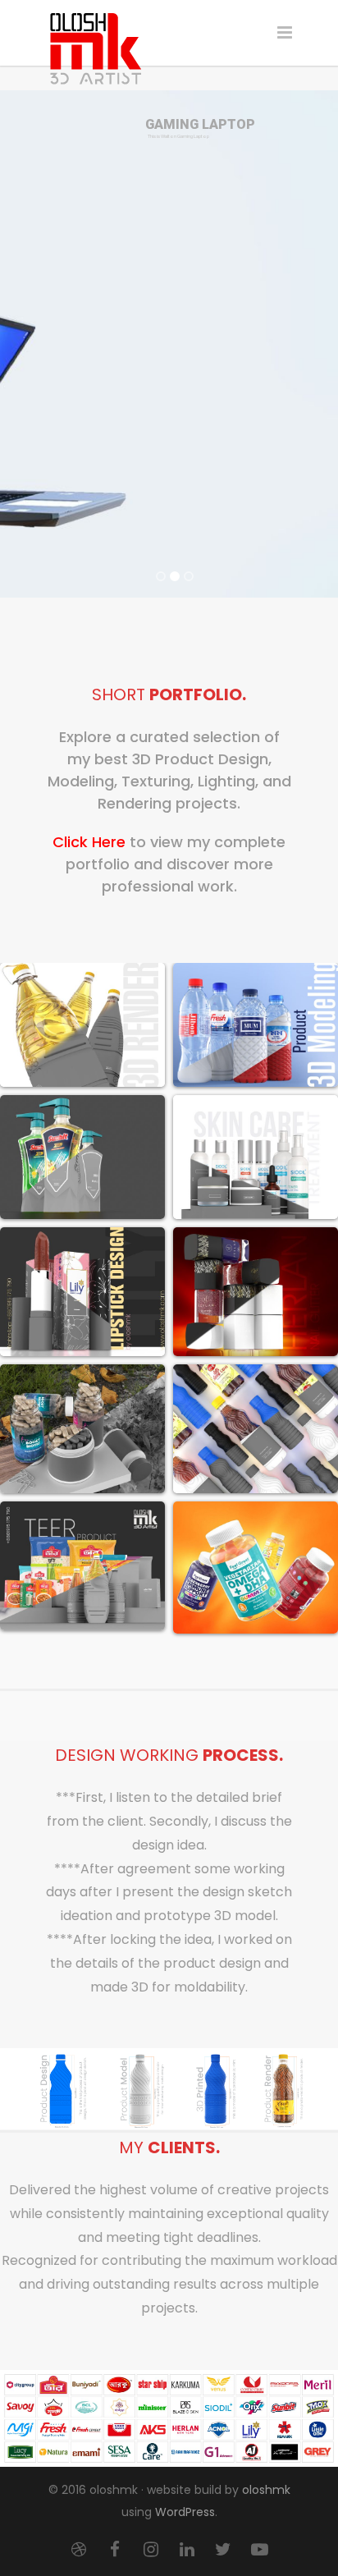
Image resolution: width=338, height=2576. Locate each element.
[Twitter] (223, 2550)
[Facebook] (115, 2550)
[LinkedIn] (187, 2550)
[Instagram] (151, 2550)
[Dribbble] (79, 2550)
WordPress (185, 2512)
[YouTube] (259, 2550)
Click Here (89, 842)
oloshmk (266, 2490)
